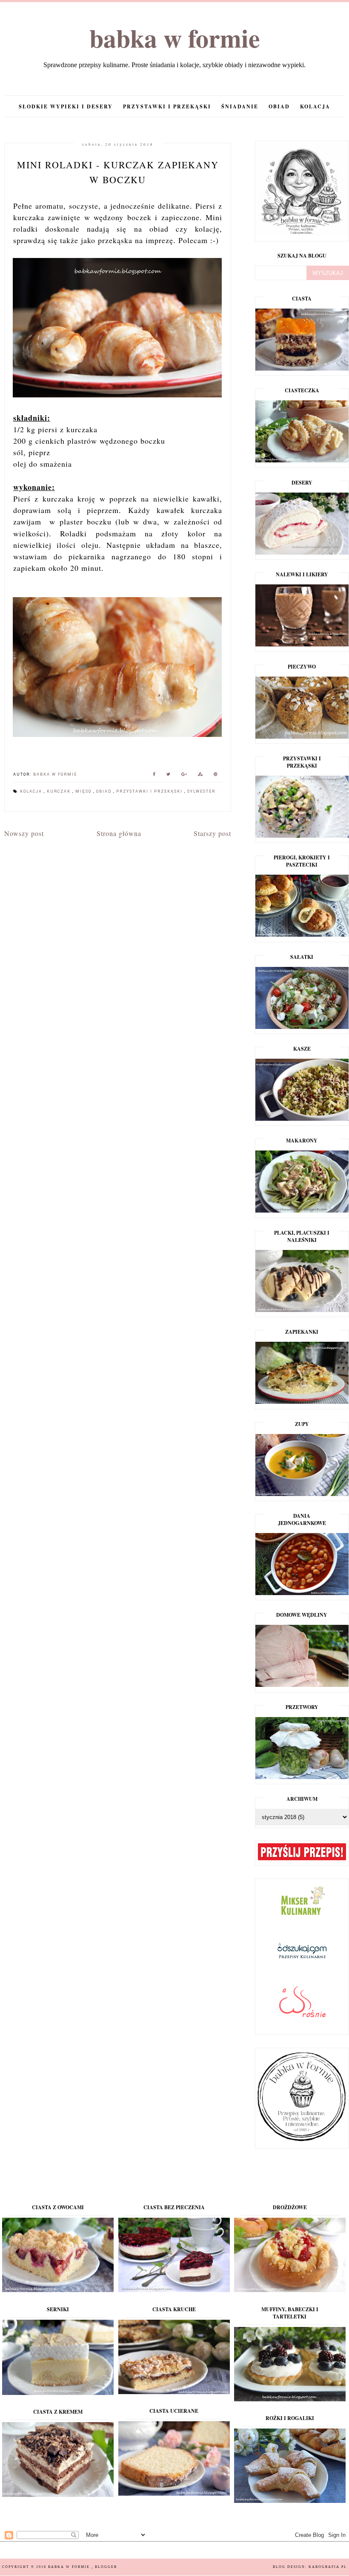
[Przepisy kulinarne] (302, 1917)
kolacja (315, 106)
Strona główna (119, 833)
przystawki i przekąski (167, 106)
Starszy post (212, 833)
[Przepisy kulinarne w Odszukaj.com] (302, 1958)
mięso (84, 791)
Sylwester (201, 791)
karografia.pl (328, 2567)
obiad (279, 106)
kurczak (60, 791)
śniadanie (240, 106)
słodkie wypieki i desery (66, 106)
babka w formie (175, 38)
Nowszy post (24, 833)
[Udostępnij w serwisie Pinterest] (216, 775)
